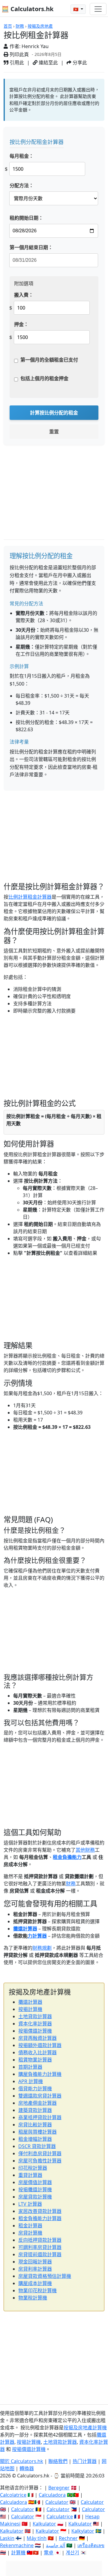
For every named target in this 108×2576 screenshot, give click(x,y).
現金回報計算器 (35, 2262)
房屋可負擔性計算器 (40, 2161)
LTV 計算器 (30, 2204)
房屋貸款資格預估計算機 (45, 2276)
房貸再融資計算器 (37, 2038)
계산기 (72, 2553)
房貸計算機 (30, 2233)
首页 (8, 26)
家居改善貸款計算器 (40, 2211)
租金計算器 (40, 897)
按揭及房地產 (40, 26)
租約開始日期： (26, 218)
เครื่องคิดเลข (91, 2545)
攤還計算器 (25, 1929)
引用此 (16, 63)
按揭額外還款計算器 (40, 2045)
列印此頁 (19, 54)
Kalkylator (83, 2531)
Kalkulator (44, 2524)
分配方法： (22, 185)
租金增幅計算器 (35, 2139)
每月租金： (22, 156)
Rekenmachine (17, 2545)
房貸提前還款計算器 (40, 2254)
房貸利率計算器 (35, 2269)
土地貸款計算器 (35, 2016)
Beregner (59, 2488)
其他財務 (85, 1850)
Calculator (57, 2502)
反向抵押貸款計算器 (40, 2240)
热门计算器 (85, 2461)
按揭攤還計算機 (35, 2189)
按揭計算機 (30, 2009)
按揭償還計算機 (35, 2031)
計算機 (18, 2553)
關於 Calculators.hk (22, 2461)
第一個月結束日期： (31, 247)
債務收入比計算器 (37, 2052)
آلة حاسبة (55, 2545)
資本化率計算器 (35, 2024)
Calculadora (52, 2495)
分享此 (79, 63)
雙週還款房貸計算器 (40, 2096)
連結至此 (48, 63)
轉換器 (27, 2468)
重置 (54, 432)
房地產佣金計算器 (37, 2103)
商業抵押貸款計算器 (40, 2117)
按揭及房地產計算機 (85, 2428)
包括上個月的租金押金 (44, 378)
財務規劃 (42, 1948)
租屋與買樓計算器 (37, 2132)
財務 (20, 26)
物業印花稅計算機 (37, 2290)
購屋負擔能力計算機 (40, 2074)
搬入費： (24, 295)
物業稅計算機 (33, 2298)
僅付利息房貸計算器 (40, 2153)
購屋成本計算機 (35, 2283)
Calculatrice (60, 2516)
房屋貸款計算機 (35, 2197)
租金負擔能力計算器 (40, 2218)
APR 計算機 (31, 2081)
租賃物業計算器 (35, 2060)
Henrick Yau (35, 46)
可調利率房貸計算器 (40, 2247)
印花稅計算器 (33, 2168)
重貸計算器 (30, 2175)
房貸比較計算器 (35, 2125)
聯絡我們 (58, 2461)
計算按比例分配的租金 (54, 413)
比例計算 (18, 897)
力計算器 (37, 1936)
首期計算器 (30, 2067)
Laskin (7, 2538)
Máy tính (37, 2538)
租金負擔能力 (67, 1857)
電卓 (49, 2553)
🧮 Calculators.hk (27, 9)
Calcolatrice (13, 2495)
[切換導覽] (98, 9)
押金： (21, 324)
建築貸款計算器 (35, 2110)
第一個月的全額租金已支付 (49, 360)
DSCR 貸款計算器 (37, 2146)
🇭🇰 (76, 9)
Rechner (68, 2538)
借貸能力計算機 (35, 2089)
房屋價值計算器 (35, 2182)
